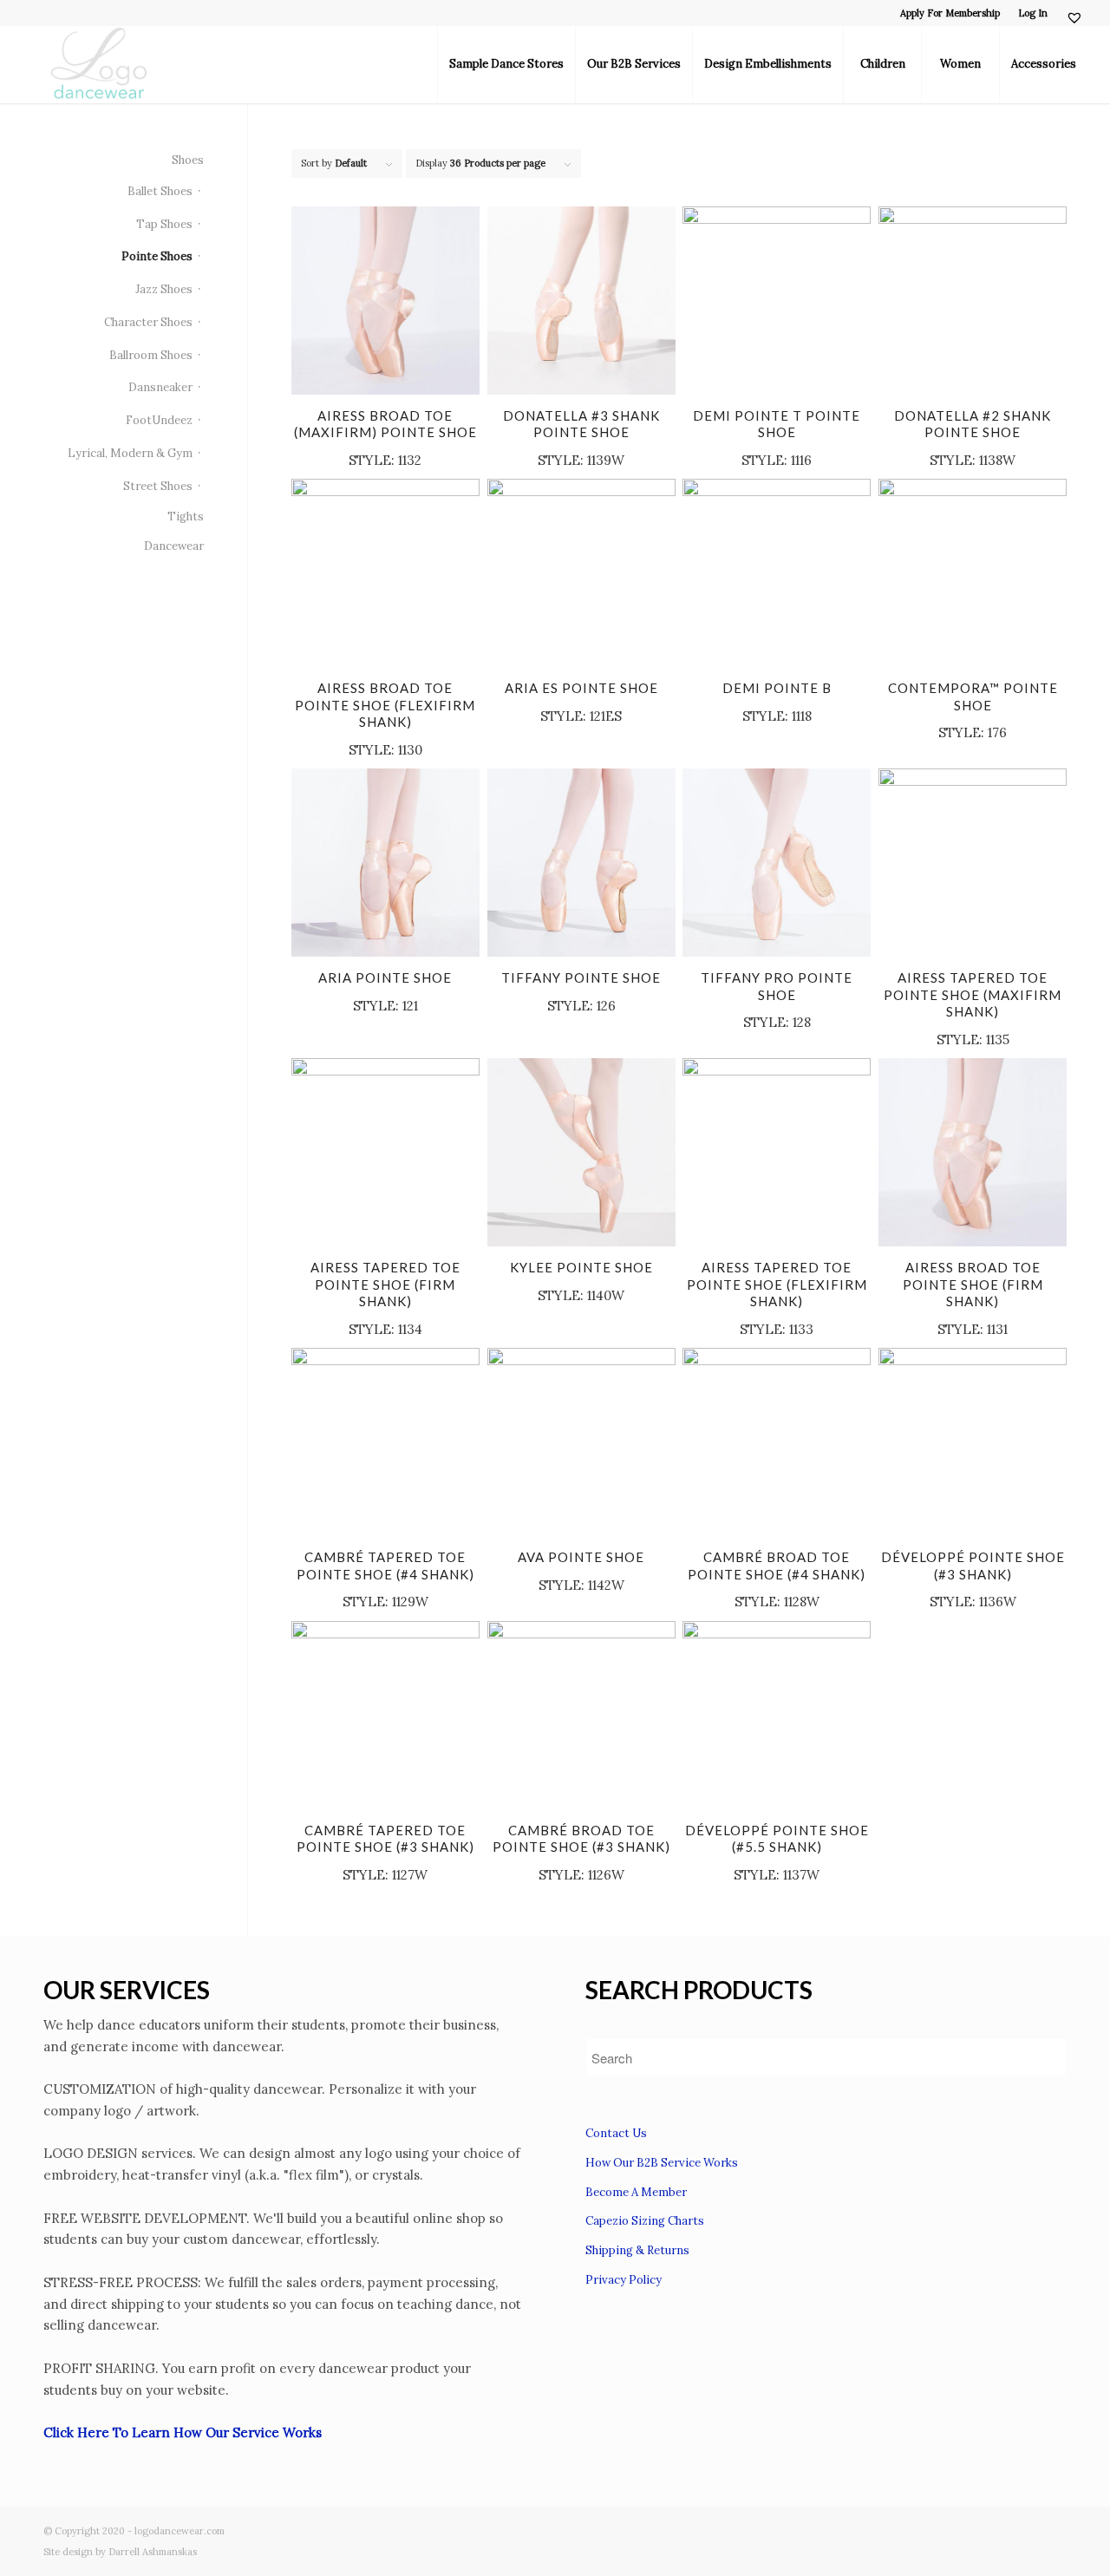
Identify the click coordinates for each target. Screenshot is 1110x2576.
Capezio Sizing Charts (645, 2221)
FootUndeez (159, 420)
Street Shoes (158, 486)
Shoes (188, 160)
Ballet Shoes (160, 191)
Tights (186, 517)
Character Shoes (148, 322)
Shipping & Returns (637, 2250)
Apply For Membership (950, 13)
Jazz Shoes (164, 289)
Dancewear (174, 546)
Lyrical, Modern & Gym (130, 453)
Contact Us (616, 2133)
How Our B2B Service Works (662, 2163)
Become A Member (636, 2192)
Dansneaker (160, 387)
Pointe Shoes (157, 256)
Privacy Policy (624, 2280)
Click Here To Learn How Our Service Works (183, 2432)
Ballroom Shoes (151, 355)
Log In (1033, 13)
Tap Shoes (164, 224)
